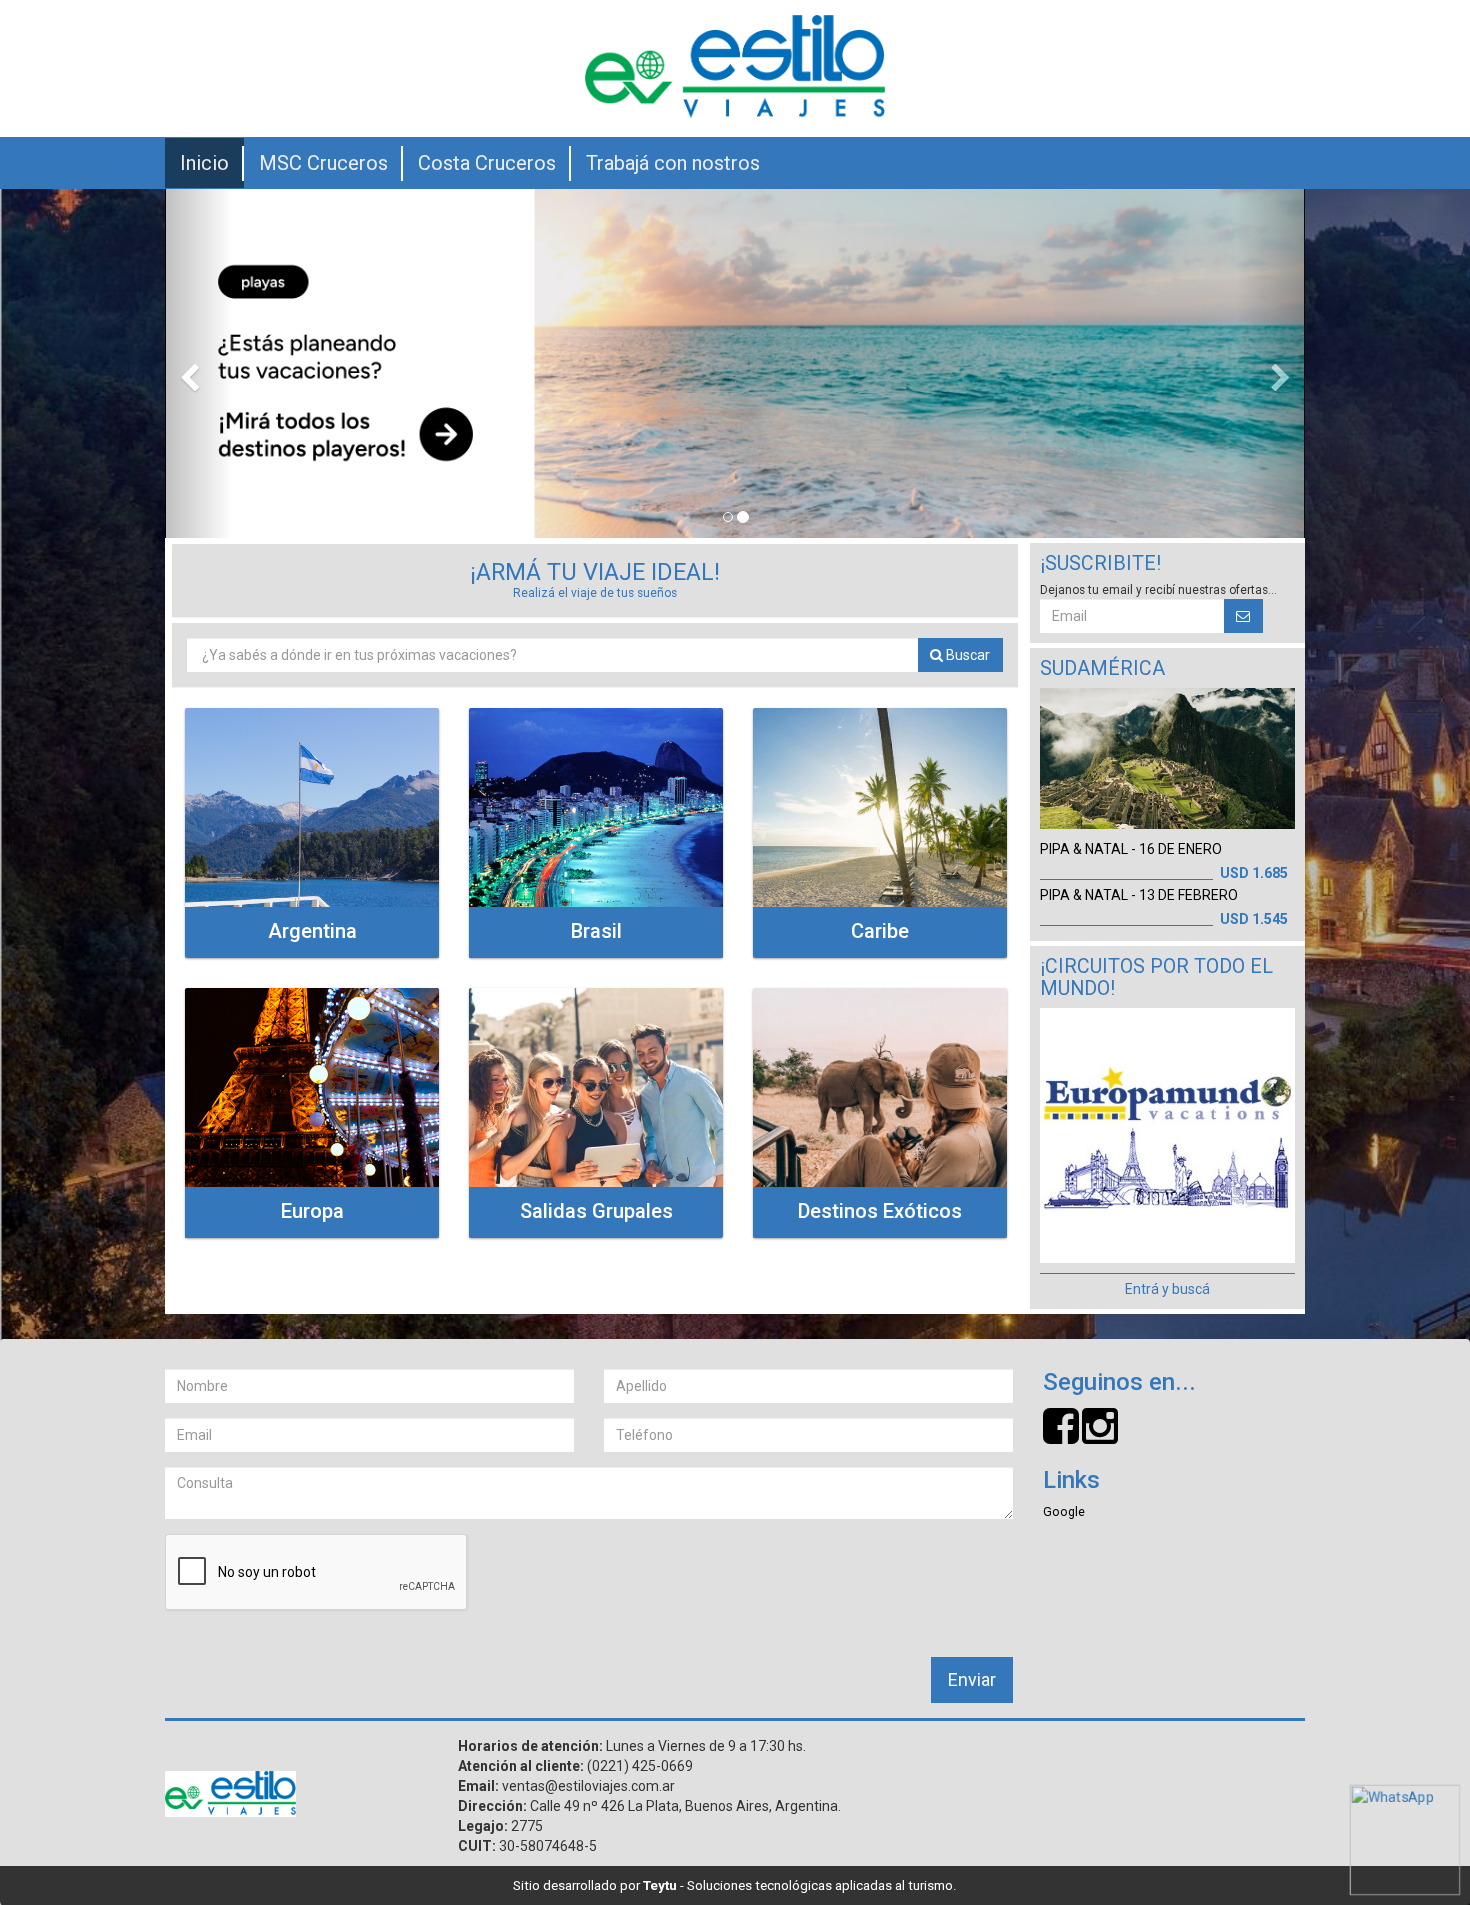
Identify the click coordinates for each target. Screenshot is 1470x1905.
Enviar (972, 1679)
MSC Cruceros (323, 163)
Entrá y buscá (1167, 1289)
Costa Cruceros (487, 163)
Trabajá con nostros (673, 163)
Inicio (204, 163)
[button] (199, 363)
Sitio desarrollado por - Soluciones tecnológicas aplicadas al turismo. (735, 1885)
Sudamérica (1102, 668)
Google (1064, 1511)
